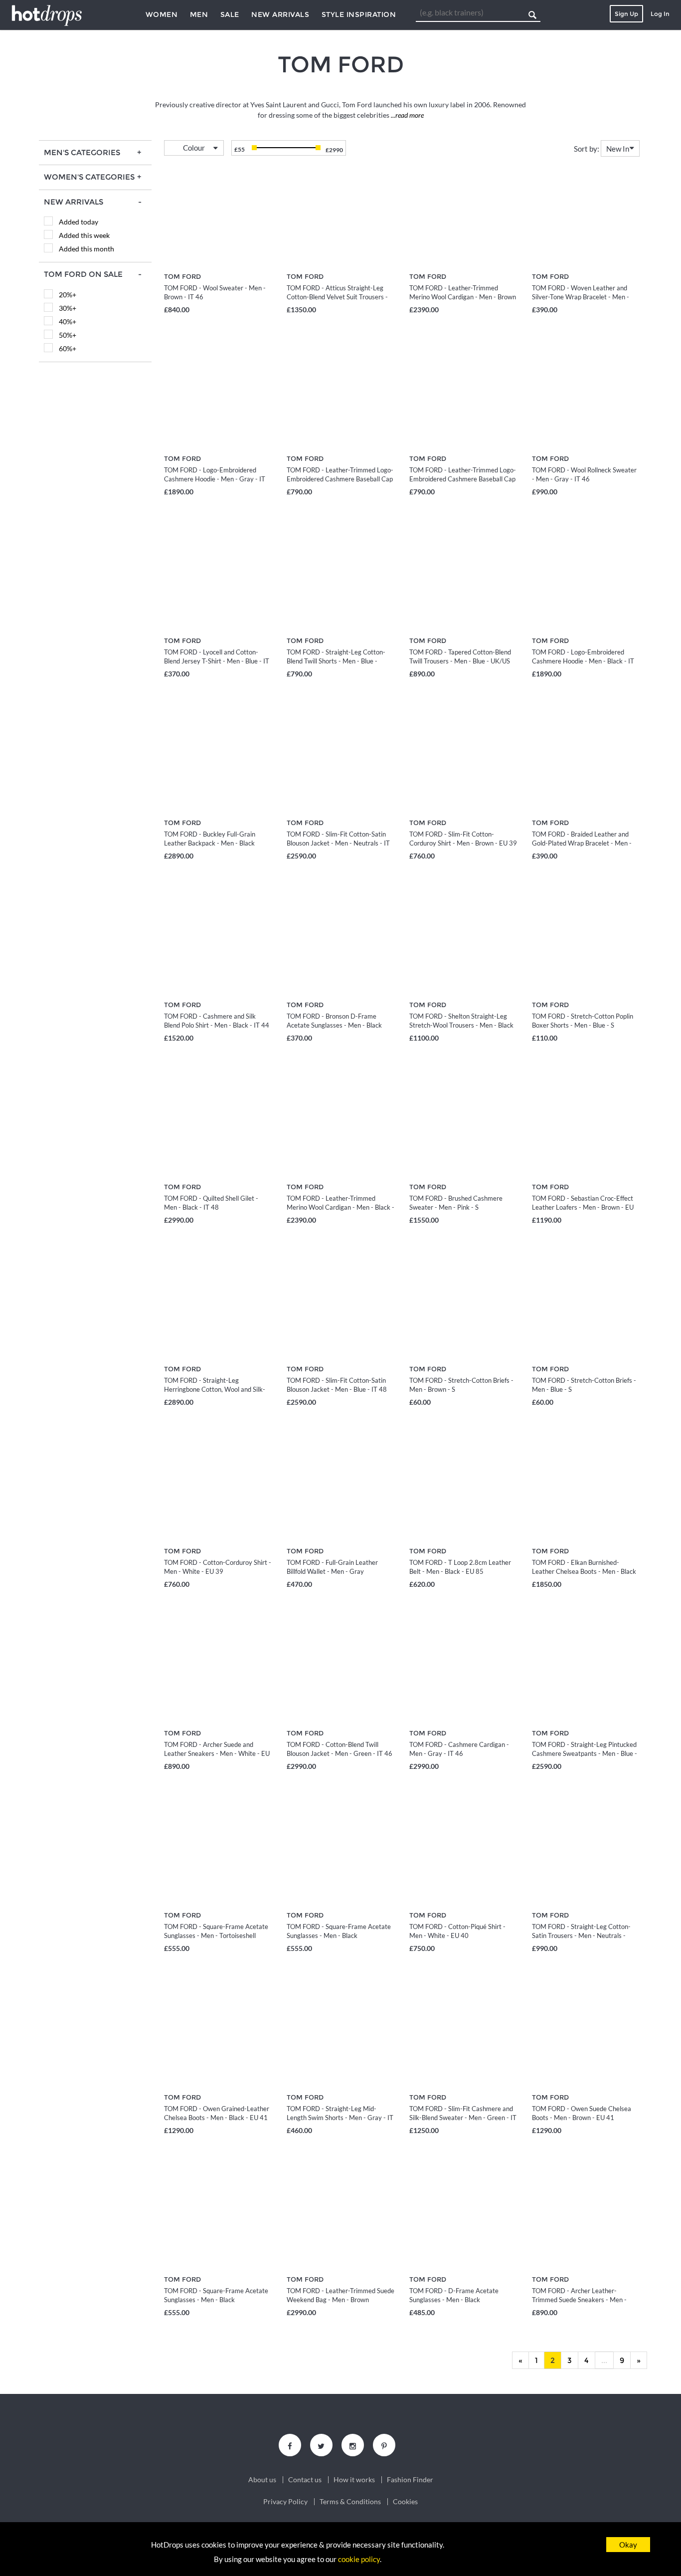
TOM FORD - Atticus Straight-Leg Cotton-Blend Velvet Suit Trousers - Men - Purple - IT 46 (337, 297)
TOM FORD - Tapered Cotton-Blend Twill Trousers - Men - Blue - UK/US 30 (460, 661)
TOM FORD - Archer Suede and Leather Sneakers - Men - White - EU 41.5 (217, 1753)
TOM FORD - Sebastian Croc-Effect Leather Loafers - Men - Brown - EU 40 (583, 1207)
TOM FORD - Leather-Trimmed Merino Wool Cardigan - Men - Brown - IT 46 (463, 297)
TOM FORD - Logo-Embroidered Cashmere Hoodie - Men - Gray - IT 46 (215, 479)
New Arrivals (280, 14)
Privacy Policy (285, 2502)
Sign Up (626, 14)
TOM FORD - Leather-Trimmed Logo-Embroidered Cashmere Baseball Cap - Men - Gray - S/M (463, 479)
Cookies (405, 2502)
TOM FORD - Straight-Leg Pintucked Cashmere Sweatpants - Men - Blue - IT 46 (585, 1753)
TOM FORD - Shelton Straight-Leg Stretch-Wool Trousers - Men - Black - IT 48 (461, 1025)
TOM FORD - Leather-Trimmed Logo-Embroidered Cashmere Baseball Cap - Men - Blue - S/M (340, 479)
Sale (230, 14)
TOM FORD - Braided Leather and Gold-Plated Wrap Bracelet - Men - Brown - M (582, 843)
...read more (407, 115)
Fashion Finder (410, 2480)
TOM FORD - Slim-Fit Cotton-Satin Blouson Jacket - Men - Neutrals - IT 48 (338, 843)
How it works (354, 2480)
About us (262, 2480)
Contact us (305, 2480)
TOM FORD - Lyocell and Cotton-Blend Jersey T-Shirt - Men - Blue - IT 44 (217, 661)
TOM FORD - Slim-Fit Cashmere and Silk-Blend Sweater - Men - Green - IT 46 (463, 2118)
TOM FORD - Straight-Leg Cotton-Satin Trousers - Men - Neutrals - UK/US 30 (581, 1935)
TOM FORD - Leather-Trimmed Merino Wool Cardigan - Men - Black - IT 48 (340, 1207)
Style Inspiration (359, 14)
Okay (628, 2545)
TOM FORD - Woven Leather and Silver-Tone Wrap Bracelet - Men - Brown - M (581, 297)
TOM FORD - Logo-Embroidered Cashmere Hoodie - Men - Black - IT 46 (583, 661)
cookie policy (359, 2559)
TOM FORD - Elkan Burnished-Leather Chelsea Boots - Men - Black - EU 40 (584, 1571)
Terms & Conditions (350, 2502)
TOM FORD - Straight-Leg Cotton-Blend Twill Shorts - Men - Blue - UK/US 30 (336, 661)
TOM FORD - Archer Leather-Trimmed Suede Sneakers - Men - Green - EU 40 (579, 2300)
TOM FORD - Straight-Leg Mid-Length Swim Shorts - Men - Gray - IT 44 (340, 2118)
